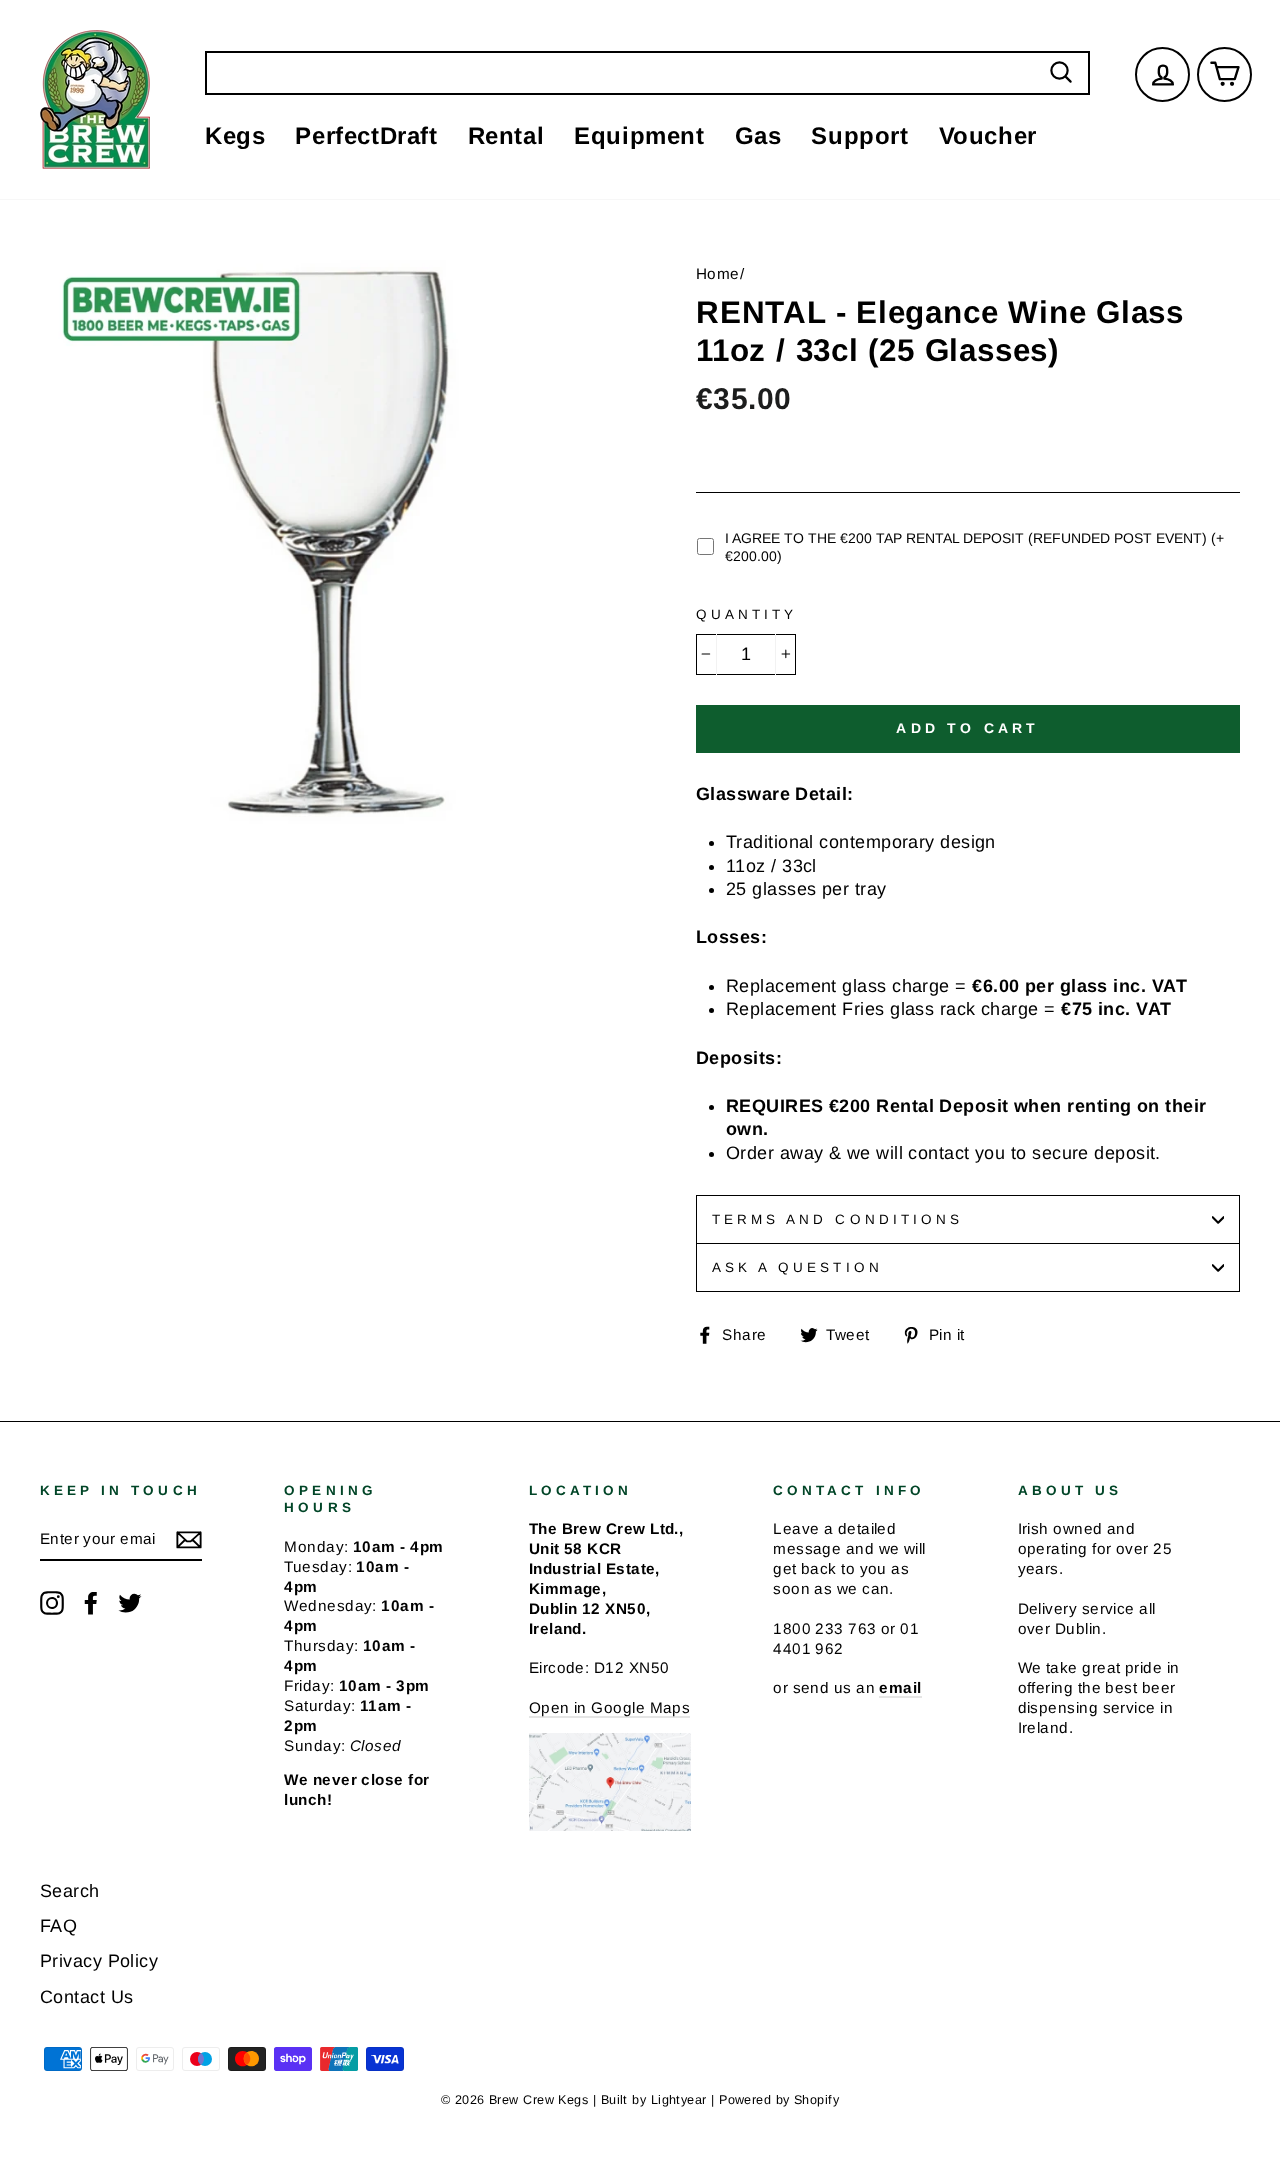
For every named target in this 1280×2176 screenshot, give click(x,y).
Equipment (639, 135)
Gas (758, 135)
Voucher (988, 135)
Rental (506, 135)
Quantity (746, 614)
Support (859, 135)
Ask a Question (797, 1267)
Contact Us (87, 1997)
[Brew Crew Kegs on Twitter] (130, 1603)
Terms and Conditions (837, 1219)
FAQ (58, 1926)
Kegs (235, 135)
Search (70, 1891)
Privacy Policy (99, 1961)
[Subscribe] (189, 1540)
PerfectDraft (366, 135)
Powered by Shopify (779, 2100)
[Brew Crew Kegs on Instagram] (52, 1603)
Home (718, 273)
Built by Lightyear (654, 2100)
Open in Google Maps (610, 1707)
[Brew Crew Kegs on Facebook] (91, 1603)
